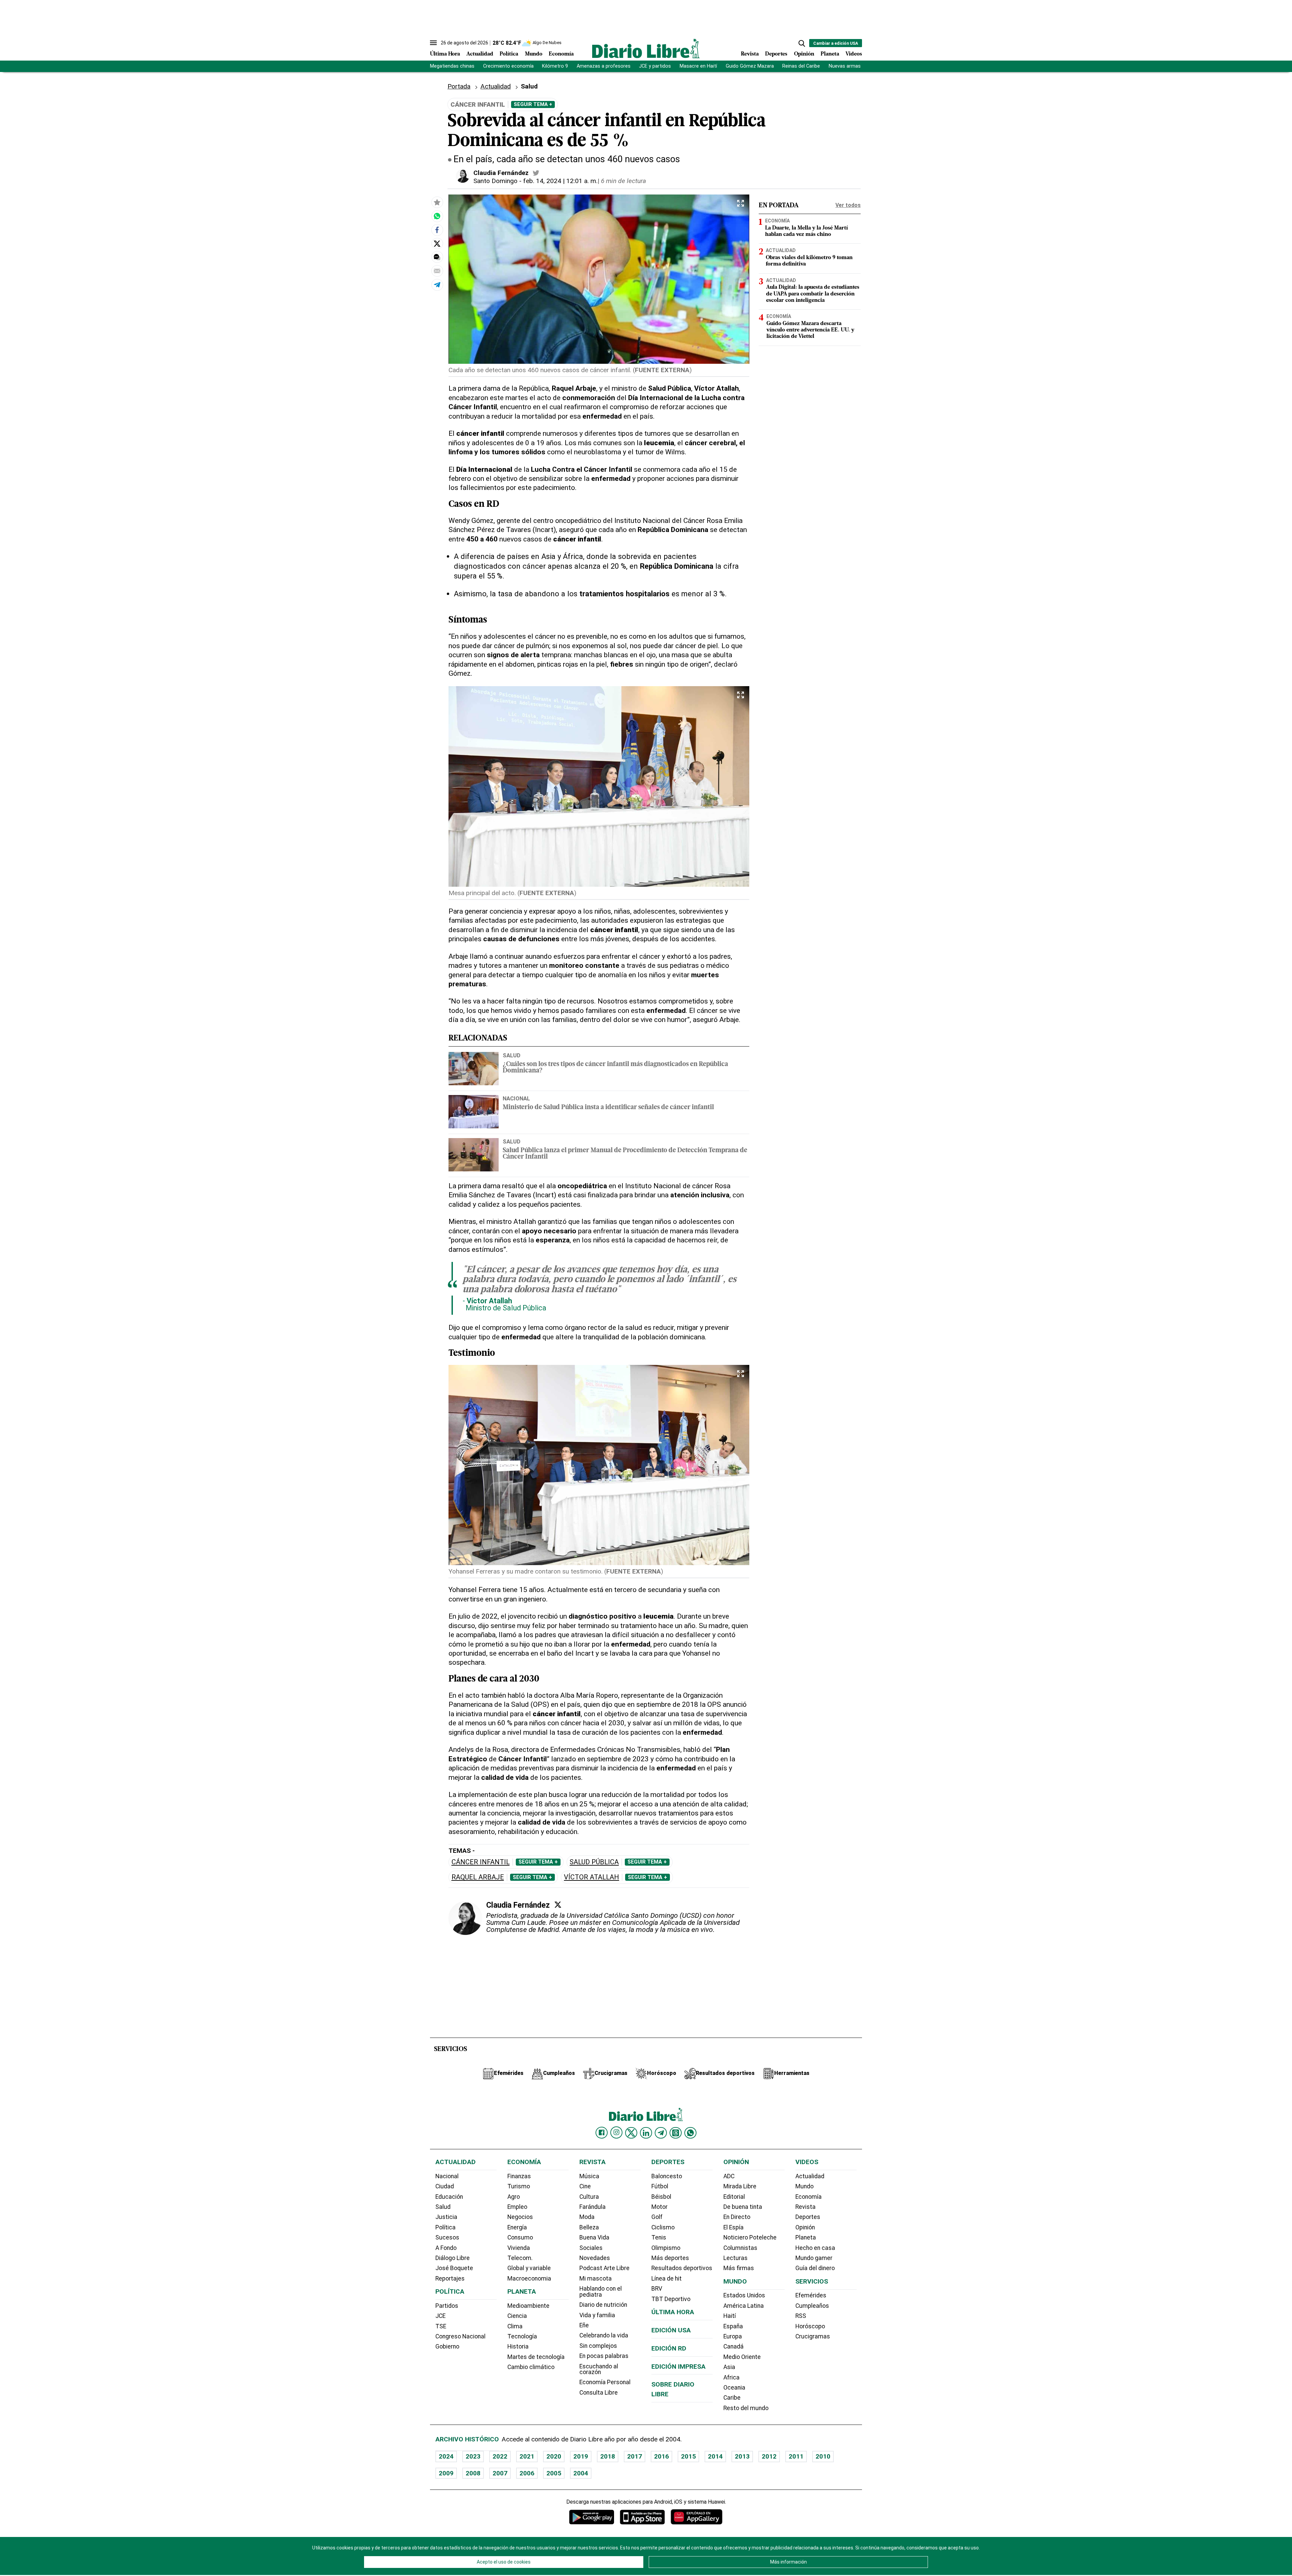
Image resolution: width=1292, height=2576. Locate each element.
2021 (527, 2456)
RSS (801, 2316)
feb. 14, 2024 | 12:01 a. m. (560, 181)
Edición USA (671, 2330)
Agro (514, 2197)
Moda (587, 2217)
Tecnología (522, 2336)
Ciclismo (663, 2227)
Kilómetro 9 (555, 66)
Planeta (830, 54)
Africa (731, 2377)
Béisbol (661, 2197)
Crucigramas (813, 2336)
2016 (661, 2456)
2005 (554, 2473)
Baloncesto (667, 2176)
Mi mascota (596, 2279)
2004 (581, 2473)
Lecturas (735, 2258)
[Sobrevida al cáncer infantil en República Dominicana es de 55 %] (437, 216)
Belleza (589, 2227)
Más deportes (670, 2258)
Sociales (591, 2248)
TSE (441, 2326)
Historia (518, 2346)
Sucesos (447, 2237)
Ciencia (517, 2316)
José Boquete (454, 2268)
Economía (561, 54)
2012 (769, 2456)
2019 (581, 2456)
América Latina (744, 2306)
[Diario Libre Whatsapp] (690, 2133)
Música (589, 2176)
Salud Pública (594, 1862)
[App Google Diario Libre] (592, 2517)
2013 (742, 2456)
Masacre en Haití (698, 66)
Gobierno (447, 2346)
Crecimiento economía (508, 66)
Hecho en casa (815, 2248)
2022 (500, 2456)
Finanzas (519, 2176)
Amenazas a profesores (604, 66)
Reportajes (450, 2279)
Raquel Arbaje (478, 1877)
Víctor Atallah (591, 1877)
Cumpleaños (812, 2306)
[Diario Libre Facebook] (602, 2133)
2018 (608, 2456)
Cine (585, 2186)
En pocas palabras (604, 2356)
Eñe (584, 2325)
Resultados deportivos (682, 2268)
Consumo (520, 2237)
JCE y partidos (655, 66)
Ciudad (445, 2186)
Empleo (517, 2207)
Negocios (520, 2217)
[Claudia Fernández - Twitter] (536, 173)
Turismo (519, 2186)
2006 (527, 2473)
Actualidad (480, 54)
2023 (473, 2456)
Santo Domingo (495, 181)
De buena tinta (743, 2207)
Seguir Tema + (533, 104)
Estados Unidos (744, 2295)
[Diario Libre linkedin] (646, 2133)
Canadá (733, 2346)
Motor (659, 2207)
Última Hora (445, 54)
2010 (823, 2456)
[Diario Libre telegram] (661, 2133)
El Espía (733, 2227)
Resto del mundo (746, 2408)
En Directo (737, 2217)
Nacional (516, 1098)
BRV (657, 2289)
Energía (517, 2227)
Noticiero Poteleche (750, 2237)
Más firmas (739, 2268)
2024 (446, 2456)
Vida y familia (597, 2315)
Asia (729, 2367)
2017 (635, 2456)
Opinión (804, 54)
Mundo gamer (814, 2258)
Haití (730, 2316)
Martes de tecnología (536, 2357)
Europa (733, 2336)
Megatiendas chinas (452, 66)
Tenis (659, 2237)
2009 (446, 2473)
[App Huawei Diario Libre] (696, 2517)
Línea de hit (667, 2279)
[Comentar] (437, 257)
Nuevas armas (845, 66)
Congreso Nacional (460, 2336)
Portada (459, 86)
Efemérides (811, 2295)
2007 (500, 2473)
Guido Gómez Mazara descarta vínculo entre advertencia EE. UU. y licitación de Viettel (810, 330)
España (733, 2326)
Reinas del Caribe (801, 66)
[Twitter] (558, 1905)
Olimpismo (666, 2248)
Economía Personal (605, 2382)
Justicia (446, 2217)
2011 (796, 2456)
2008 (473, 2473)
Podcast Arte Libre (604, 2268)
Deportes (776, 54)
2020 (554, 2456)
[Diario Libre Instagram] (616, 2132)
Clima (515, 2326)
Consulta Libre (599, 2393)
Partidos (447, 2306)
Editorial (734, 2197)
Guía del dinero (815, 2268)
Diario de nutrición (603, 2305)
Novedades (595, 2258)
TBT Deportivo (671, 2299)
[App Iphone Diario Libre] (642, 2517)
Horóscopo (810, 2326)
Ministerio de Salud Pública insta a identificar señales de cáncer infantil (608, 1108)
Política (509, 54)
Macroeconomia (529, 2279)
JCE (440, 2316)
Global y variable (529, 2268)
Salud (512, 1055)
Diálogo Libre (453, 2258)
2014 (715, 2456)
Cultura (589, 2197)
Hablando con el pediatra (601, 2292)
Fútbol (660, 2186)
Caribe (732, 2398)
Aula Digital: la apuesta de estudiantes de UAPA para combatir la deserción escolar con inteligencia (813, 294)
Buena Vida (594, 2237)
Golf (657, 2217)
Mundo (534, 54)
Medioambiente (528, 2306)
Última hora (673, 2312)
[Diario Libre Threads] (676, 2133)
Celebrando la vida (604, 2335)
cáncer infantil (481, 1862)
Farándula (593, 2207)
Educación (449, 2197)
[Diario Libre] (646, 48)
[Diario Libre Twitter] (631, 2133)
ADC (729, 2176)
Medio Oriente (742, 2357)
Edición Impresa (678, 2367)
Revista (750, 54)
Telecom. (520, 2258)
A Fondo (446, 2248)
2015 (688, 2456)
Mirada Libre (740, 2186)
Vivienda (519, 2248)
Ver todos (848, 205)
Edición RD (669, 2348)
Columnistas (740, 2248)
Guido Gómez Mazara (750, 66)
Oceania (734, 2388)
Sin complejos (598, 2346)
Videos (854, 54)
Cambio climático (531, 2367)
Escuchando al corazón (599, 2369)
